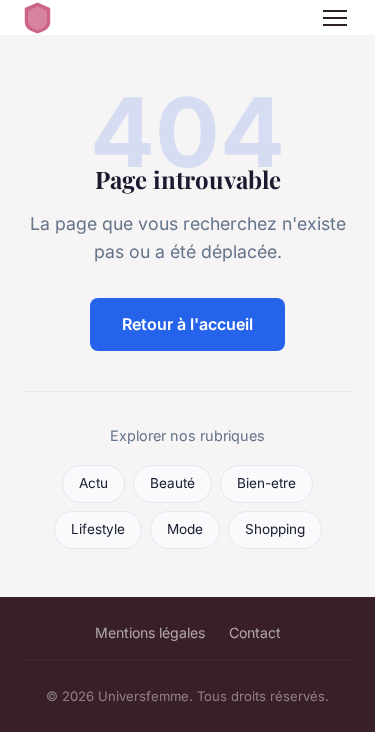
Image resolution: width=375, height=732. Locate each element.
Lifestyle (98, 529)
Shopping (275, 529)
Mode (185, 529)
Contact (255, 632)
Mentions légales (150, 632)
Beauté (172, 483)
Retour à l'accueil (187, 324)
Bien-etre (266, 483)
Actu (93, 483)
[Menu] (335, 18)
